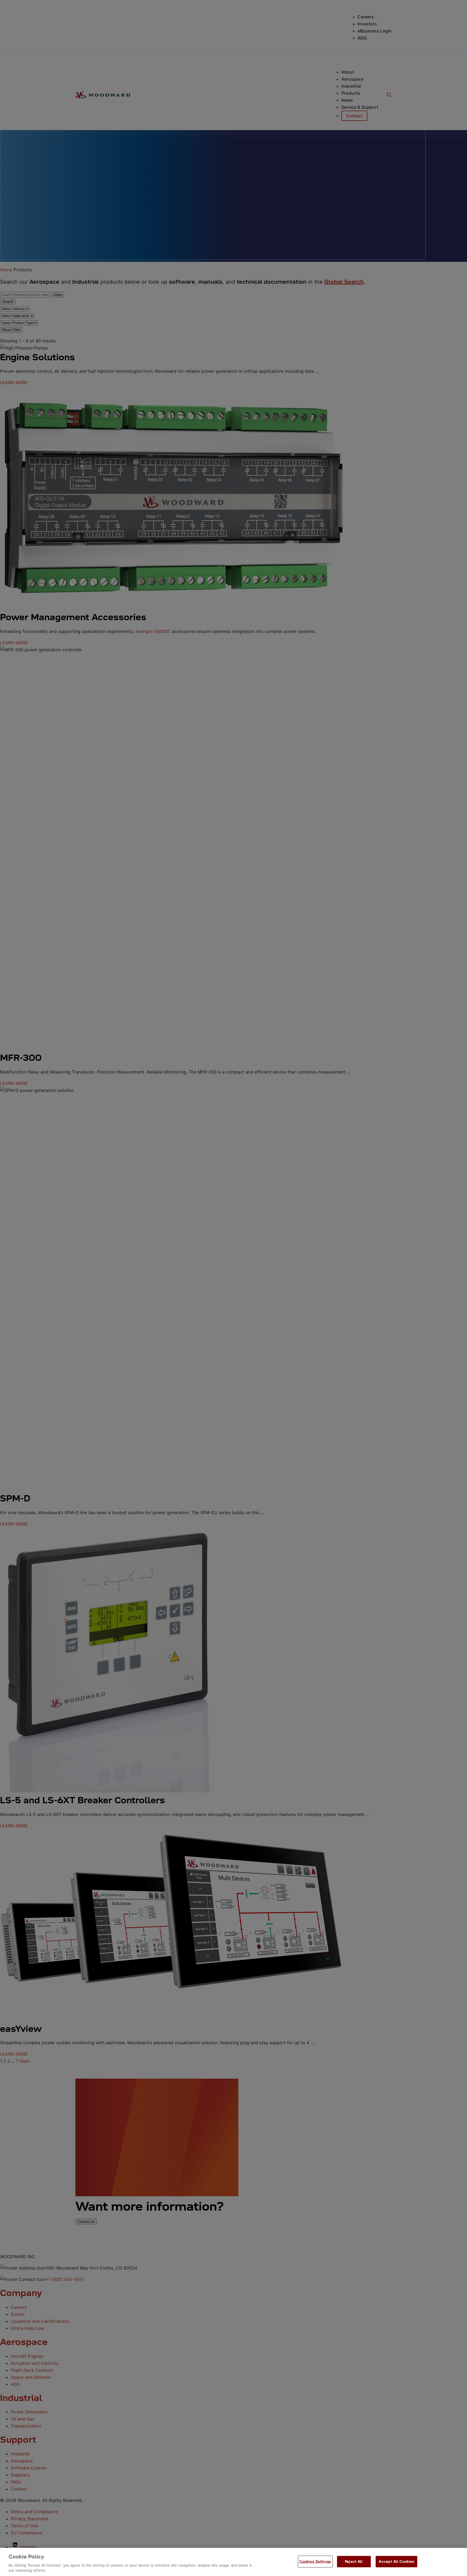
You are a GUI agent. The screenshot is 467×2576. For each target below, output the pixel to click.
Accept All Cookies (396, 2561)
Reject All (354, 2561)
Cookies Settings (315, 2561)
